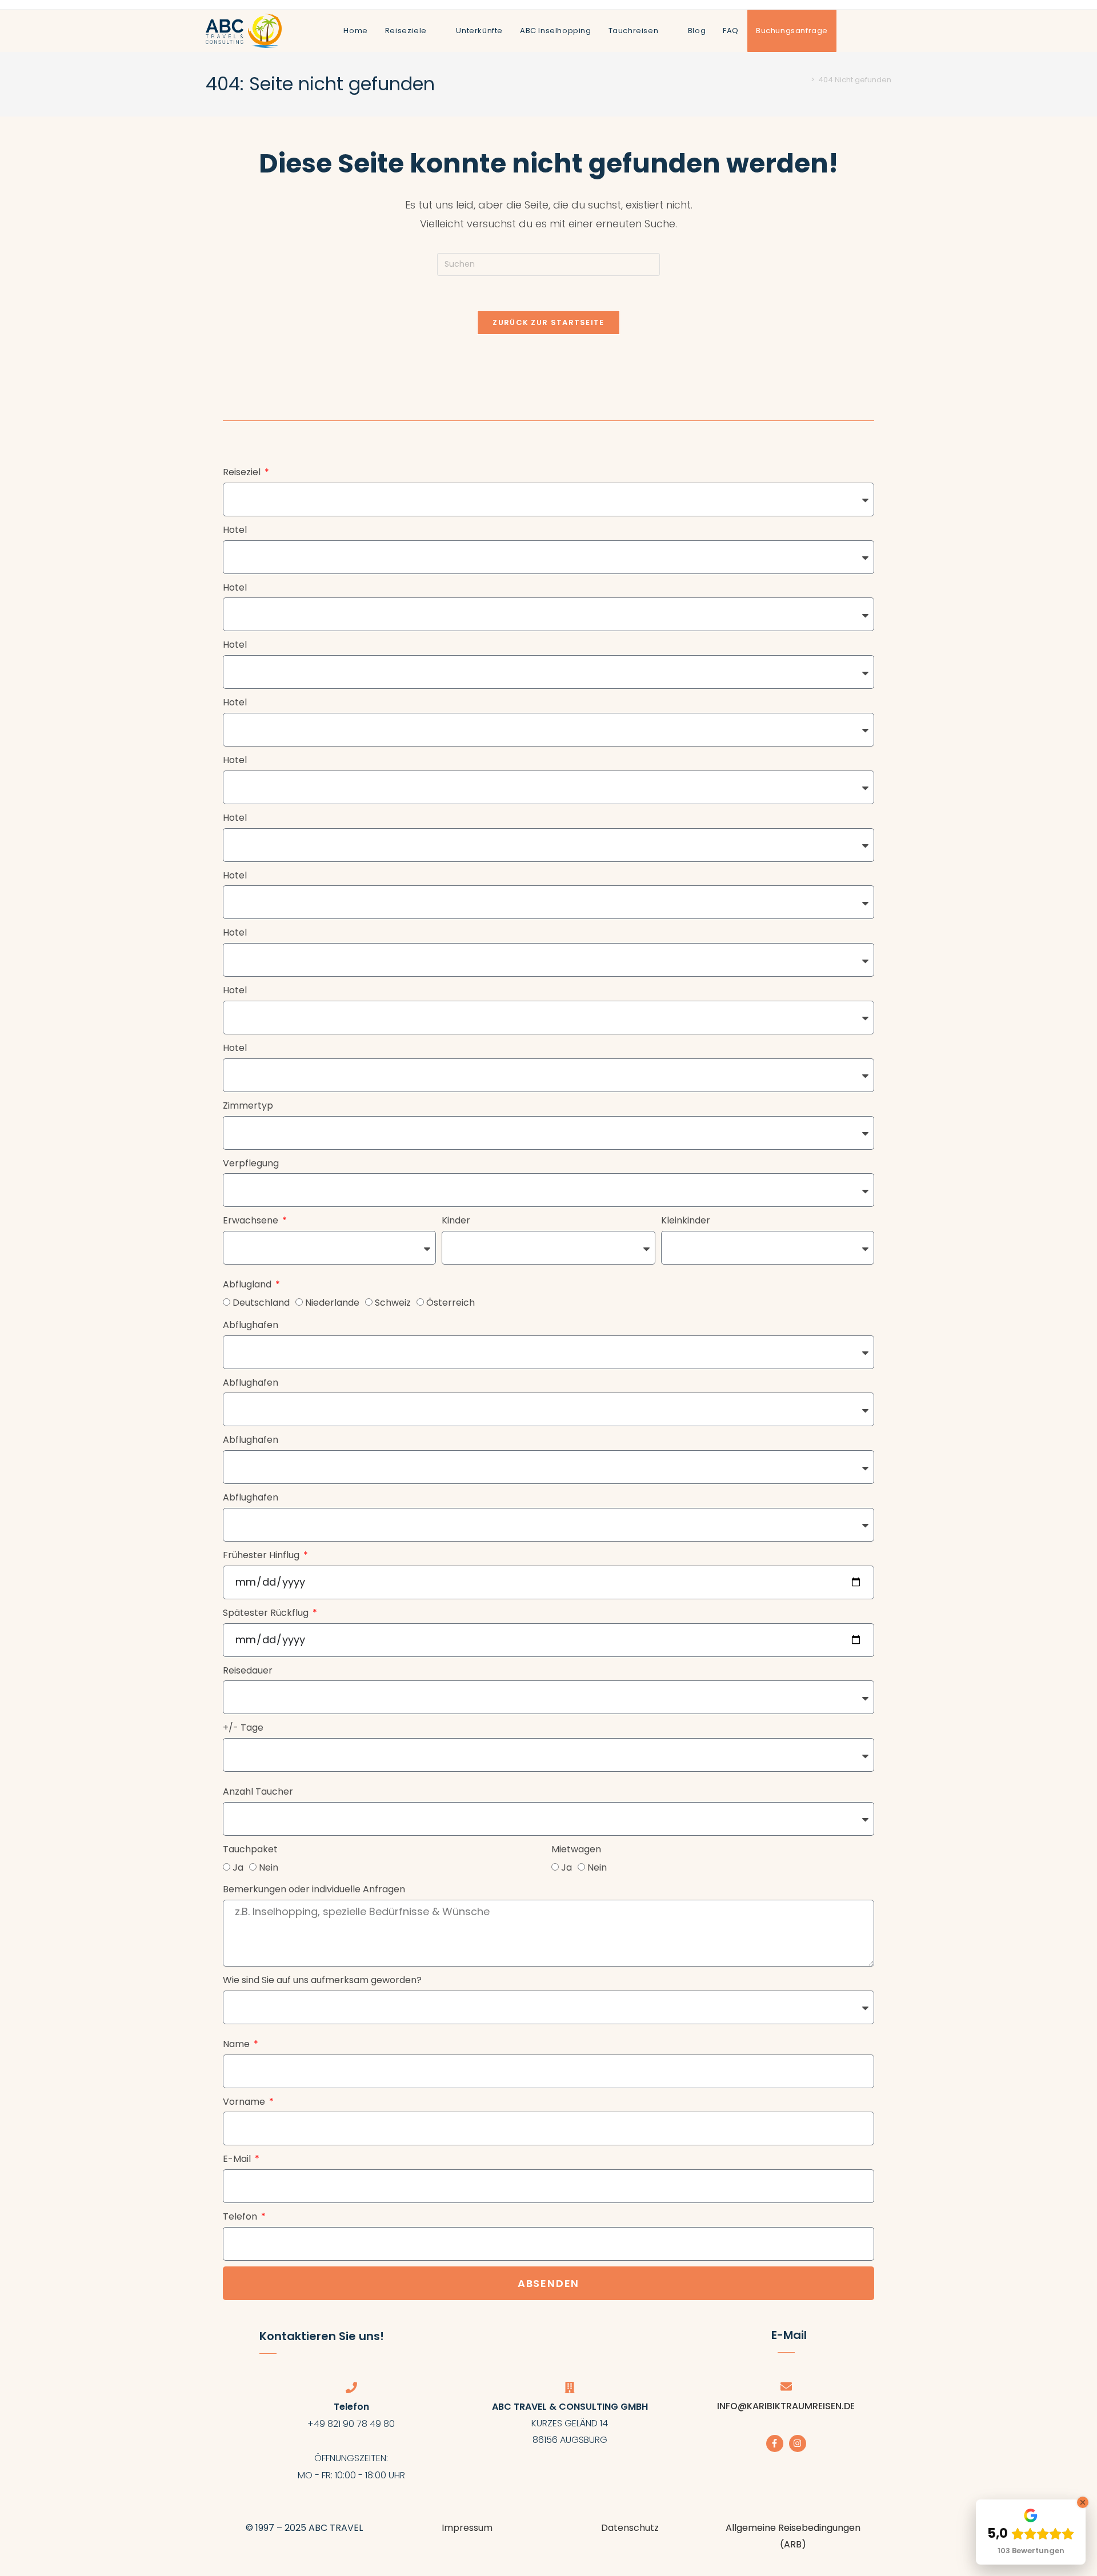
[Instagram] (798, 2443)
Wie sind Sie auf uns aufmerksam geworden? (322, 1980)
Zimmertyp (248, 1106)
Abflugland (248, 1284)
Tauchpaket (250, 1849)
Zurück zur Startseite (548, 322)
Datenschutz (630, 2528)
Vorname (245, 2102)
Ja (238, 1867)
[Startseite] (804, 80)
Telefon (241, 2216)
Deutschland (261, 1303)
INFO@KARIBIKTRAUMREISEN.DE (786, 2406)
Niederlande (332, 1303)
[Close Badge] (1083, 2502)
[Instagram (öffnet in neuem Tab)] (868, 30)
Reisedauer (248, 1670)
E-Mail (238, 2159)
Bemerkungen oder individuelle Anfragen (314, 1889)
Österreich (451, 1303)
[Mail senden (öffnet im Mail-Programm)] (887, 30)
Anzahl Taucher (258, 1791)
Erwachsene (252, 1220)
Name (237, 2044)
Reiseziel (243, 472)
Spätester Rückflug (267, 1613)
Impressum (467, 2528)
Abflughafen (251, 1325)
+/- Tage (243, 1728)
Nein (269, 1867)
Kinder (456, 1220)
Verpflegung (251, 1163)
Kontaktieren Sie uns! (322, 2336)
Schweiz (393, 1303)
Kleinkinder (686, 1220)
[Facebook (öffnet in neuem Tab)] (850, 30)
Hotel (235, 530)
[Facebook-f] (775, 2443)
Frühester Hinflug (262, 1555)
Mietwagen (576, 1849)
